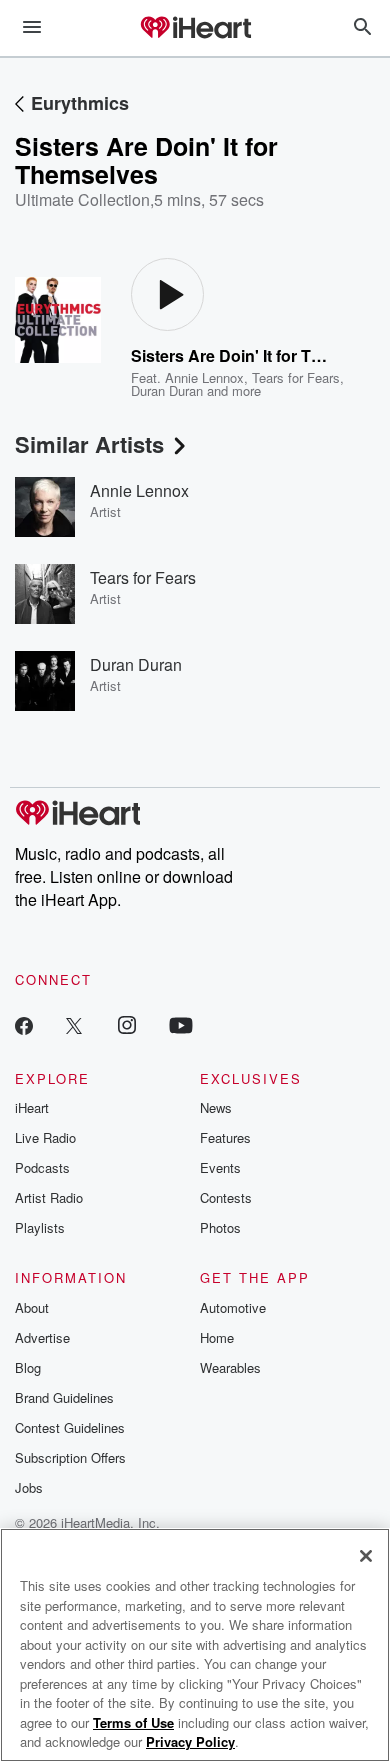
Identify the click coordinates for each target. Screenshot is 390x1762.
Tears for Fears (296, 377)
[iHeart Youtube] (181, 1024)
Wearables (230, 1367)
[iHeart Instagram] (127, 1024)
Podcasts (42, 1167)
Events (220, 1167)
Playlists (40, 1227)
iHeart (32, 1107)
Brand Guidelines (64, 1397)
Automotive (233, 1307)
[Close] (366, 1556)
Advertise (42, 1337)
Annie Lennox (204, 377)
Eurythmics (80, 103)
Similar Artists (89, 444)
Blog (28, 1367)
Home (217, 1337)
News (216, 1107)
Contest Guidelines (70, 1427)
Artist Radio (49, 1197)
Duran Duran (167, 390)
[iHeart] (195, 29)
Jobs (29, 1487)
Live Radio (45, 1137)
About (32, 1307)
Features (225, 1137)
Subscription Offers (70, 1457)
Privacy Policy (190, 1741)
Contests (226, 1197)
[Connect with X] (74, 1024)
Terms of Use (133, 1722)
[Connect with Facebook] (24, 1024)
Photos (220, 1227)
